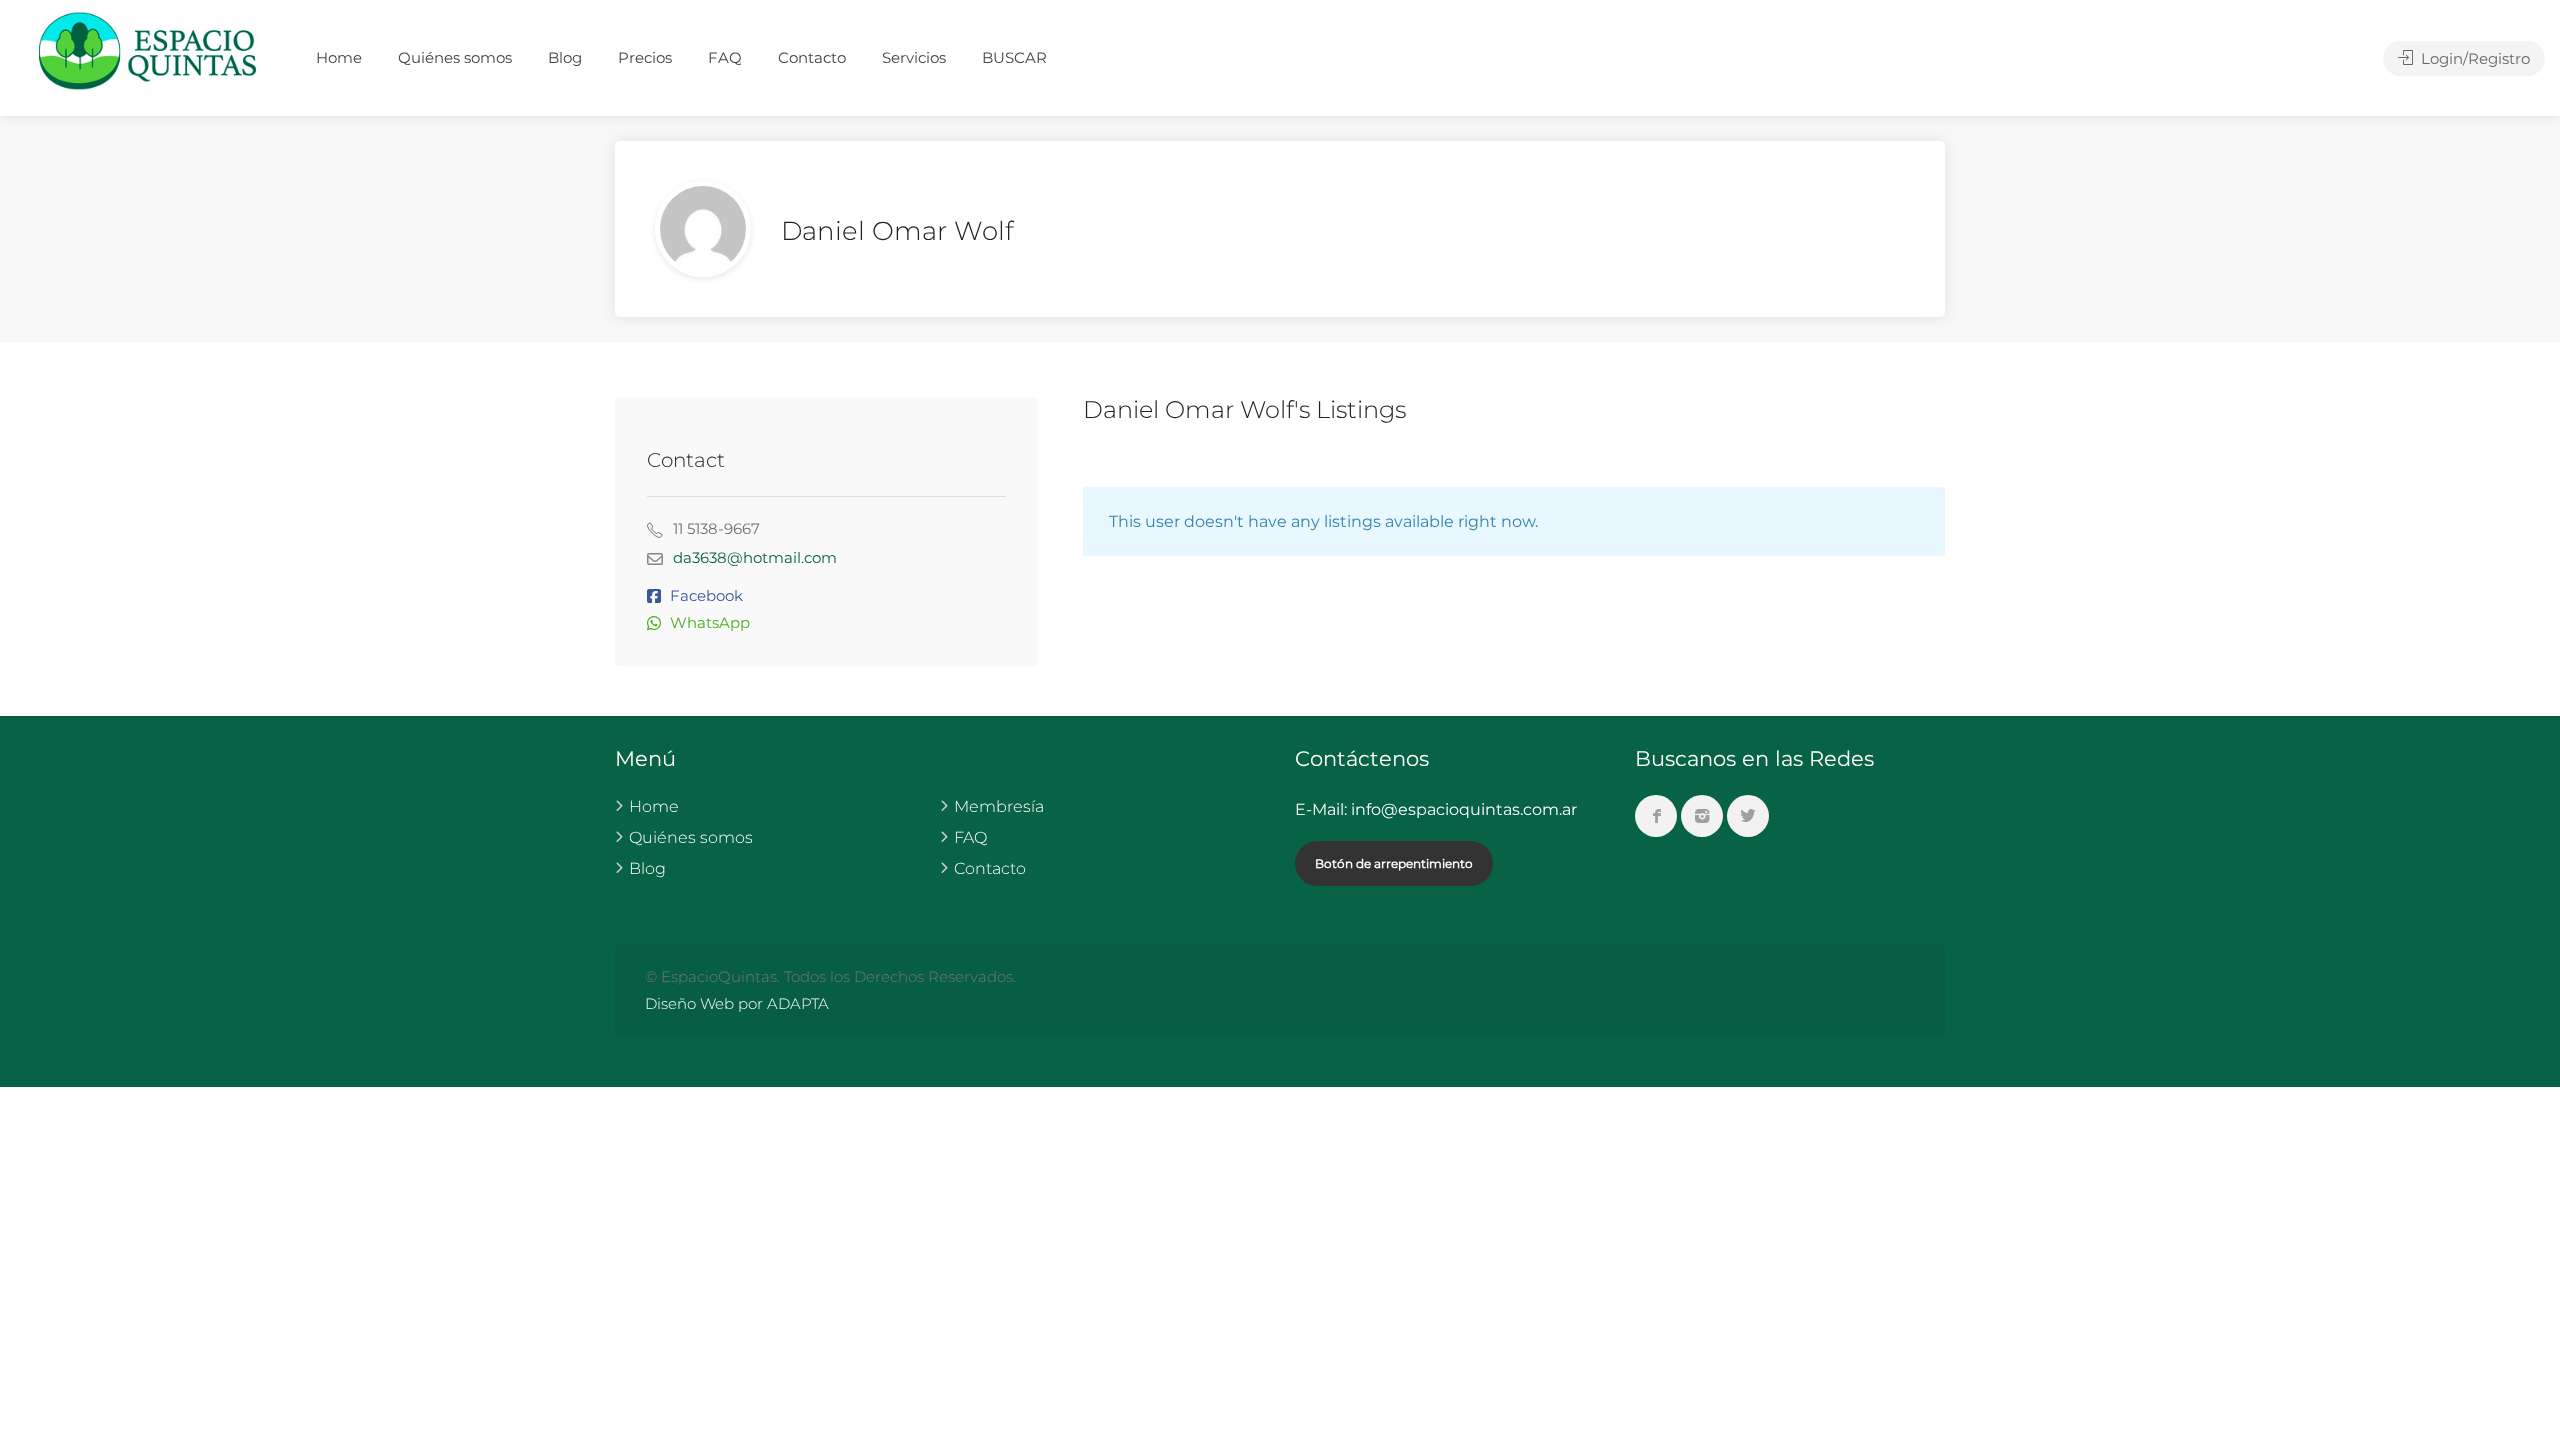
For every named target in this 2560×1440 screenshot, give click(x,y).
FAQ (725, 57)
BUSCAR (1014, 57)
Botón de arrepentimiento (1394, 863)
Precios (645, 57)
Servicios (914, 57)
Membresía (999, 806)
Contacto (812, 57)
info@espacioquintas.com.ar (1464, 809)
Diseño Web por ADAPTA (737, 1003)
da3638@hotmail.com (755, 557)
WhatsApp (710, 622)
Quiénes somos (455, 57)
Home (339, 57)
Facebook (706, 595)
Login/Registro (2473, 58)
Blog (565, 57)
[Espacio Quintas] (149, 49)
